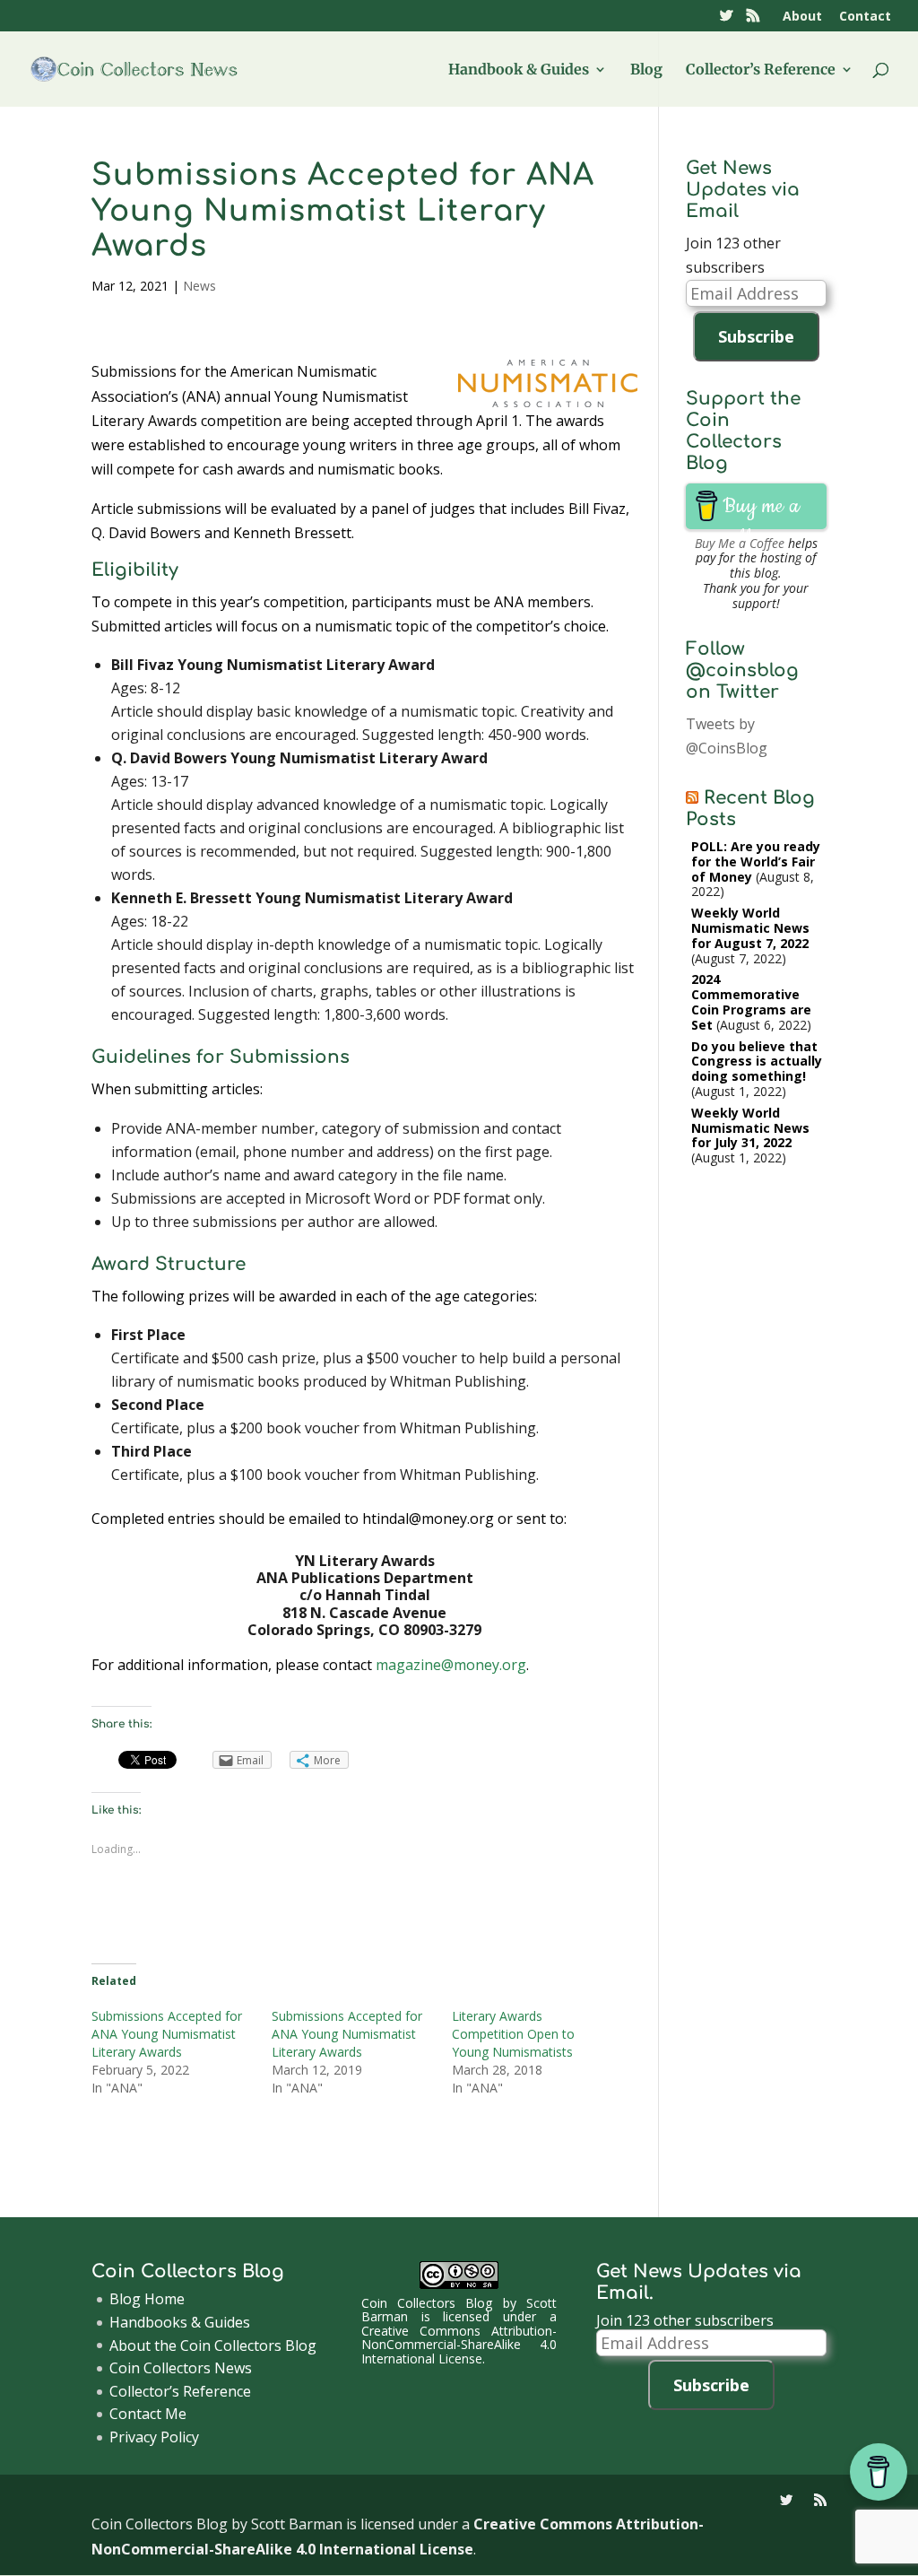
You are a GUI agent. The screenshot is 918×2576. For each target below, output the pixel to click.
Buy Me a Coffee (740, 543)
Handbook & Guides (519, 70)
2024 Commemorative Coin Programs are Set (751, 1001)
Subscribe (756, 336)
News (199, 286)
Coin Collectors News (181, 2368)
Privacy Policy (154, 2437)
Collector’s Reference (761, 70)
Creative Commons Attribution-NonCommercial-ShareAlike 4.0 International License (459, 2345)
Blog (646, 70)
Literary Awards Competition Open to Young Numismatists (513, 2034)
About (802, 17)
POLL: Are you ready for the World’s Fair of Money (756, 862)
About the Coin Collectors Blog (213, 2345)
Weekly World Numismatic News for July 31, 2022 (750, 1128)
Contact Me (148, 2414)
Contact (865, 17)
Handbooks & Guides (180, 2322)
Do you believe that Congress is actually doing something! (757, 1062)
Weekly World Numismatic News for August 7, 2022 (750, 928)
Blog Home (147, 2299)
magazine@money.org (451, 1665)
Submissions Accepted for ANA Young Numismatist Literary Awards (167, 2034)
